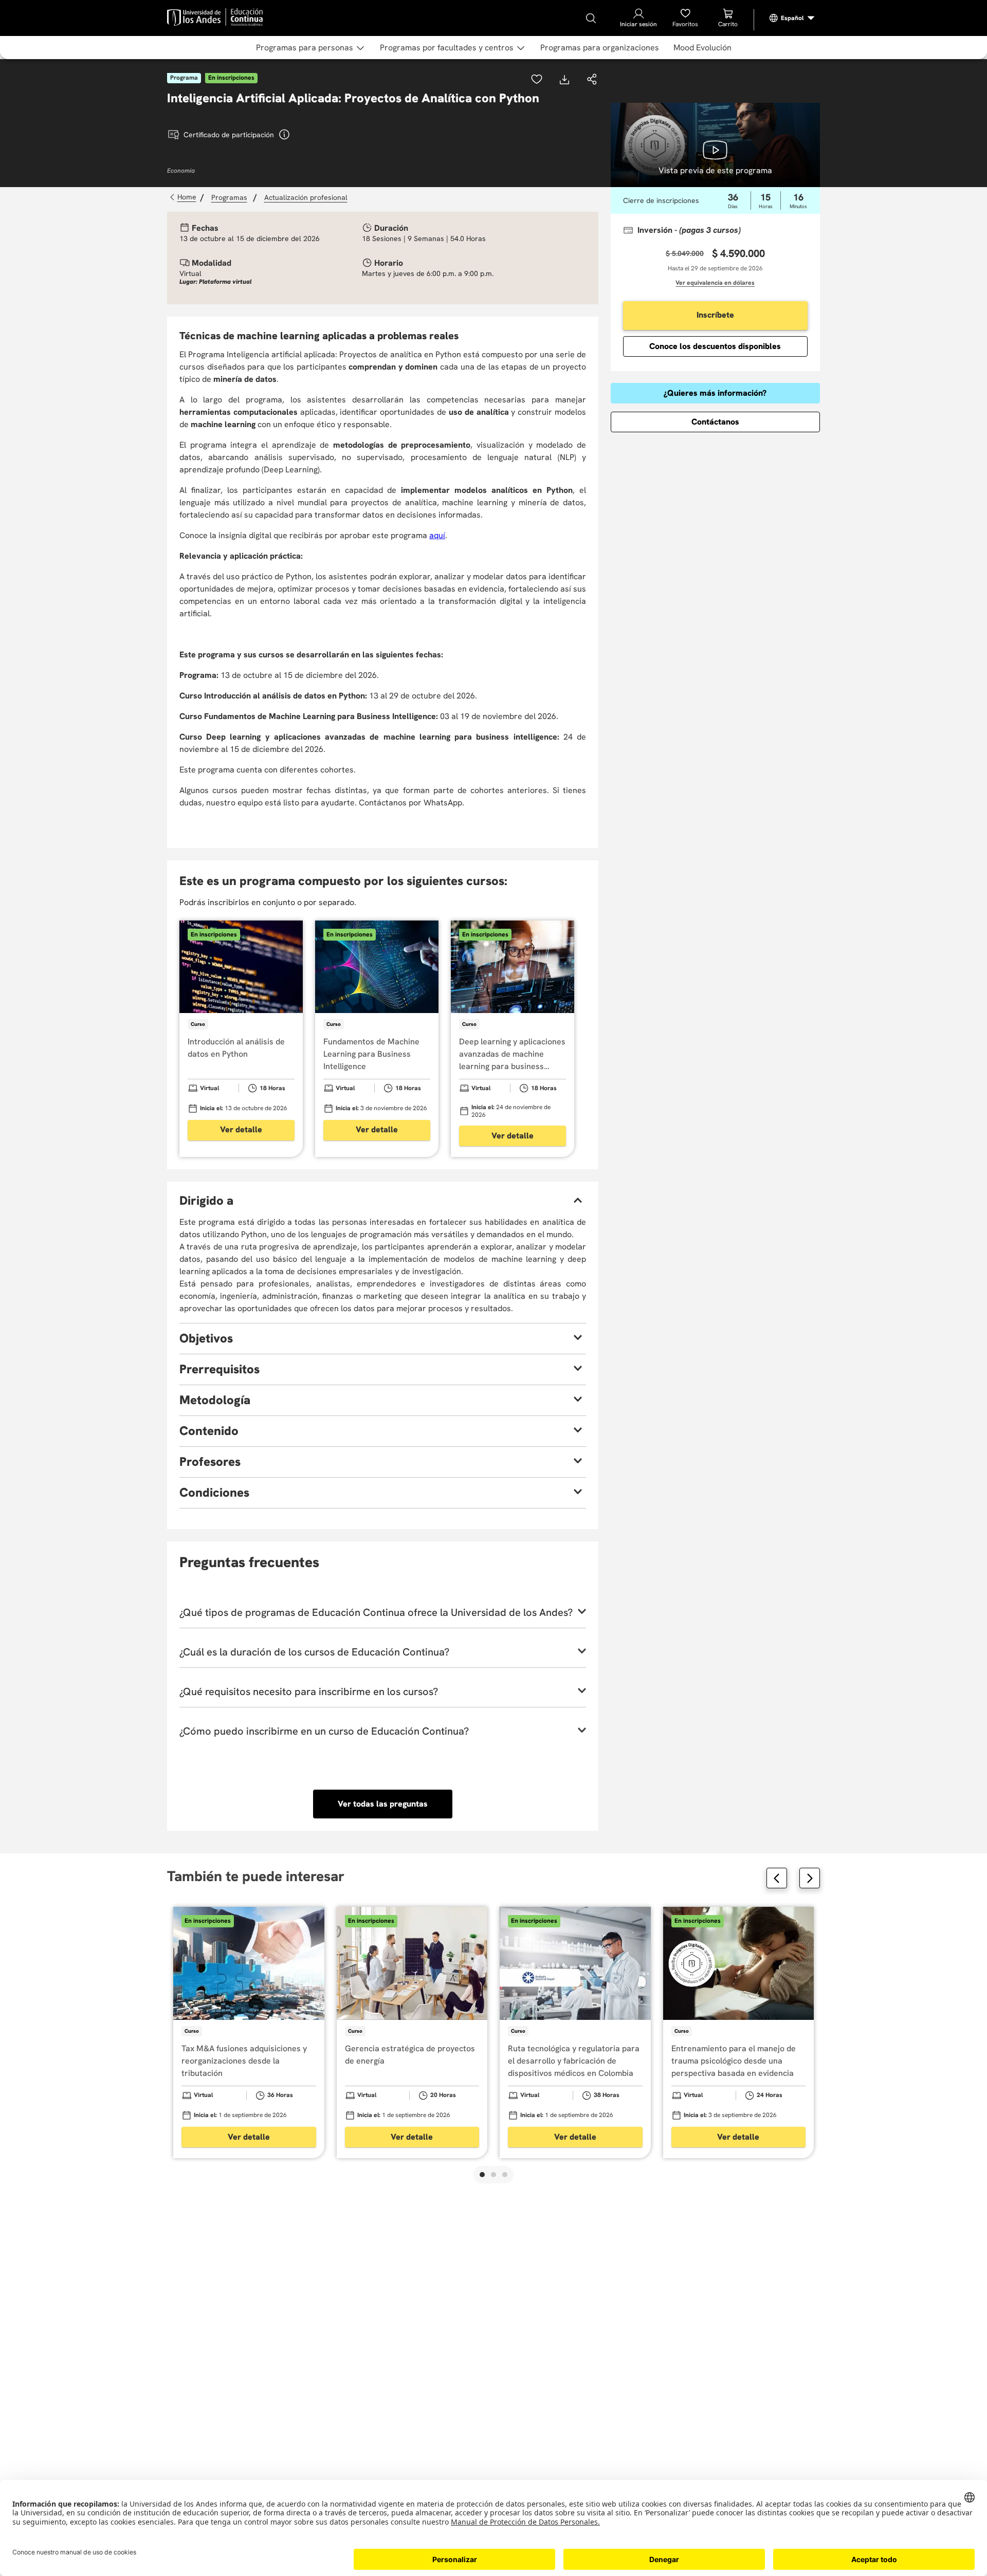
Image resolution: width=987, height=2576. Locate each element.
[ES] (792, 18)
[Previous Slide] (777, 1878)
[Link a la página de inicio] (184, 197)
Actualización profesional (306, 197)
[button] (592, 80)
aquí (437, 535)
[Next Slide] (810, 1878)
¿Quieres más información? (715, 393)
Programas (229, 197)
